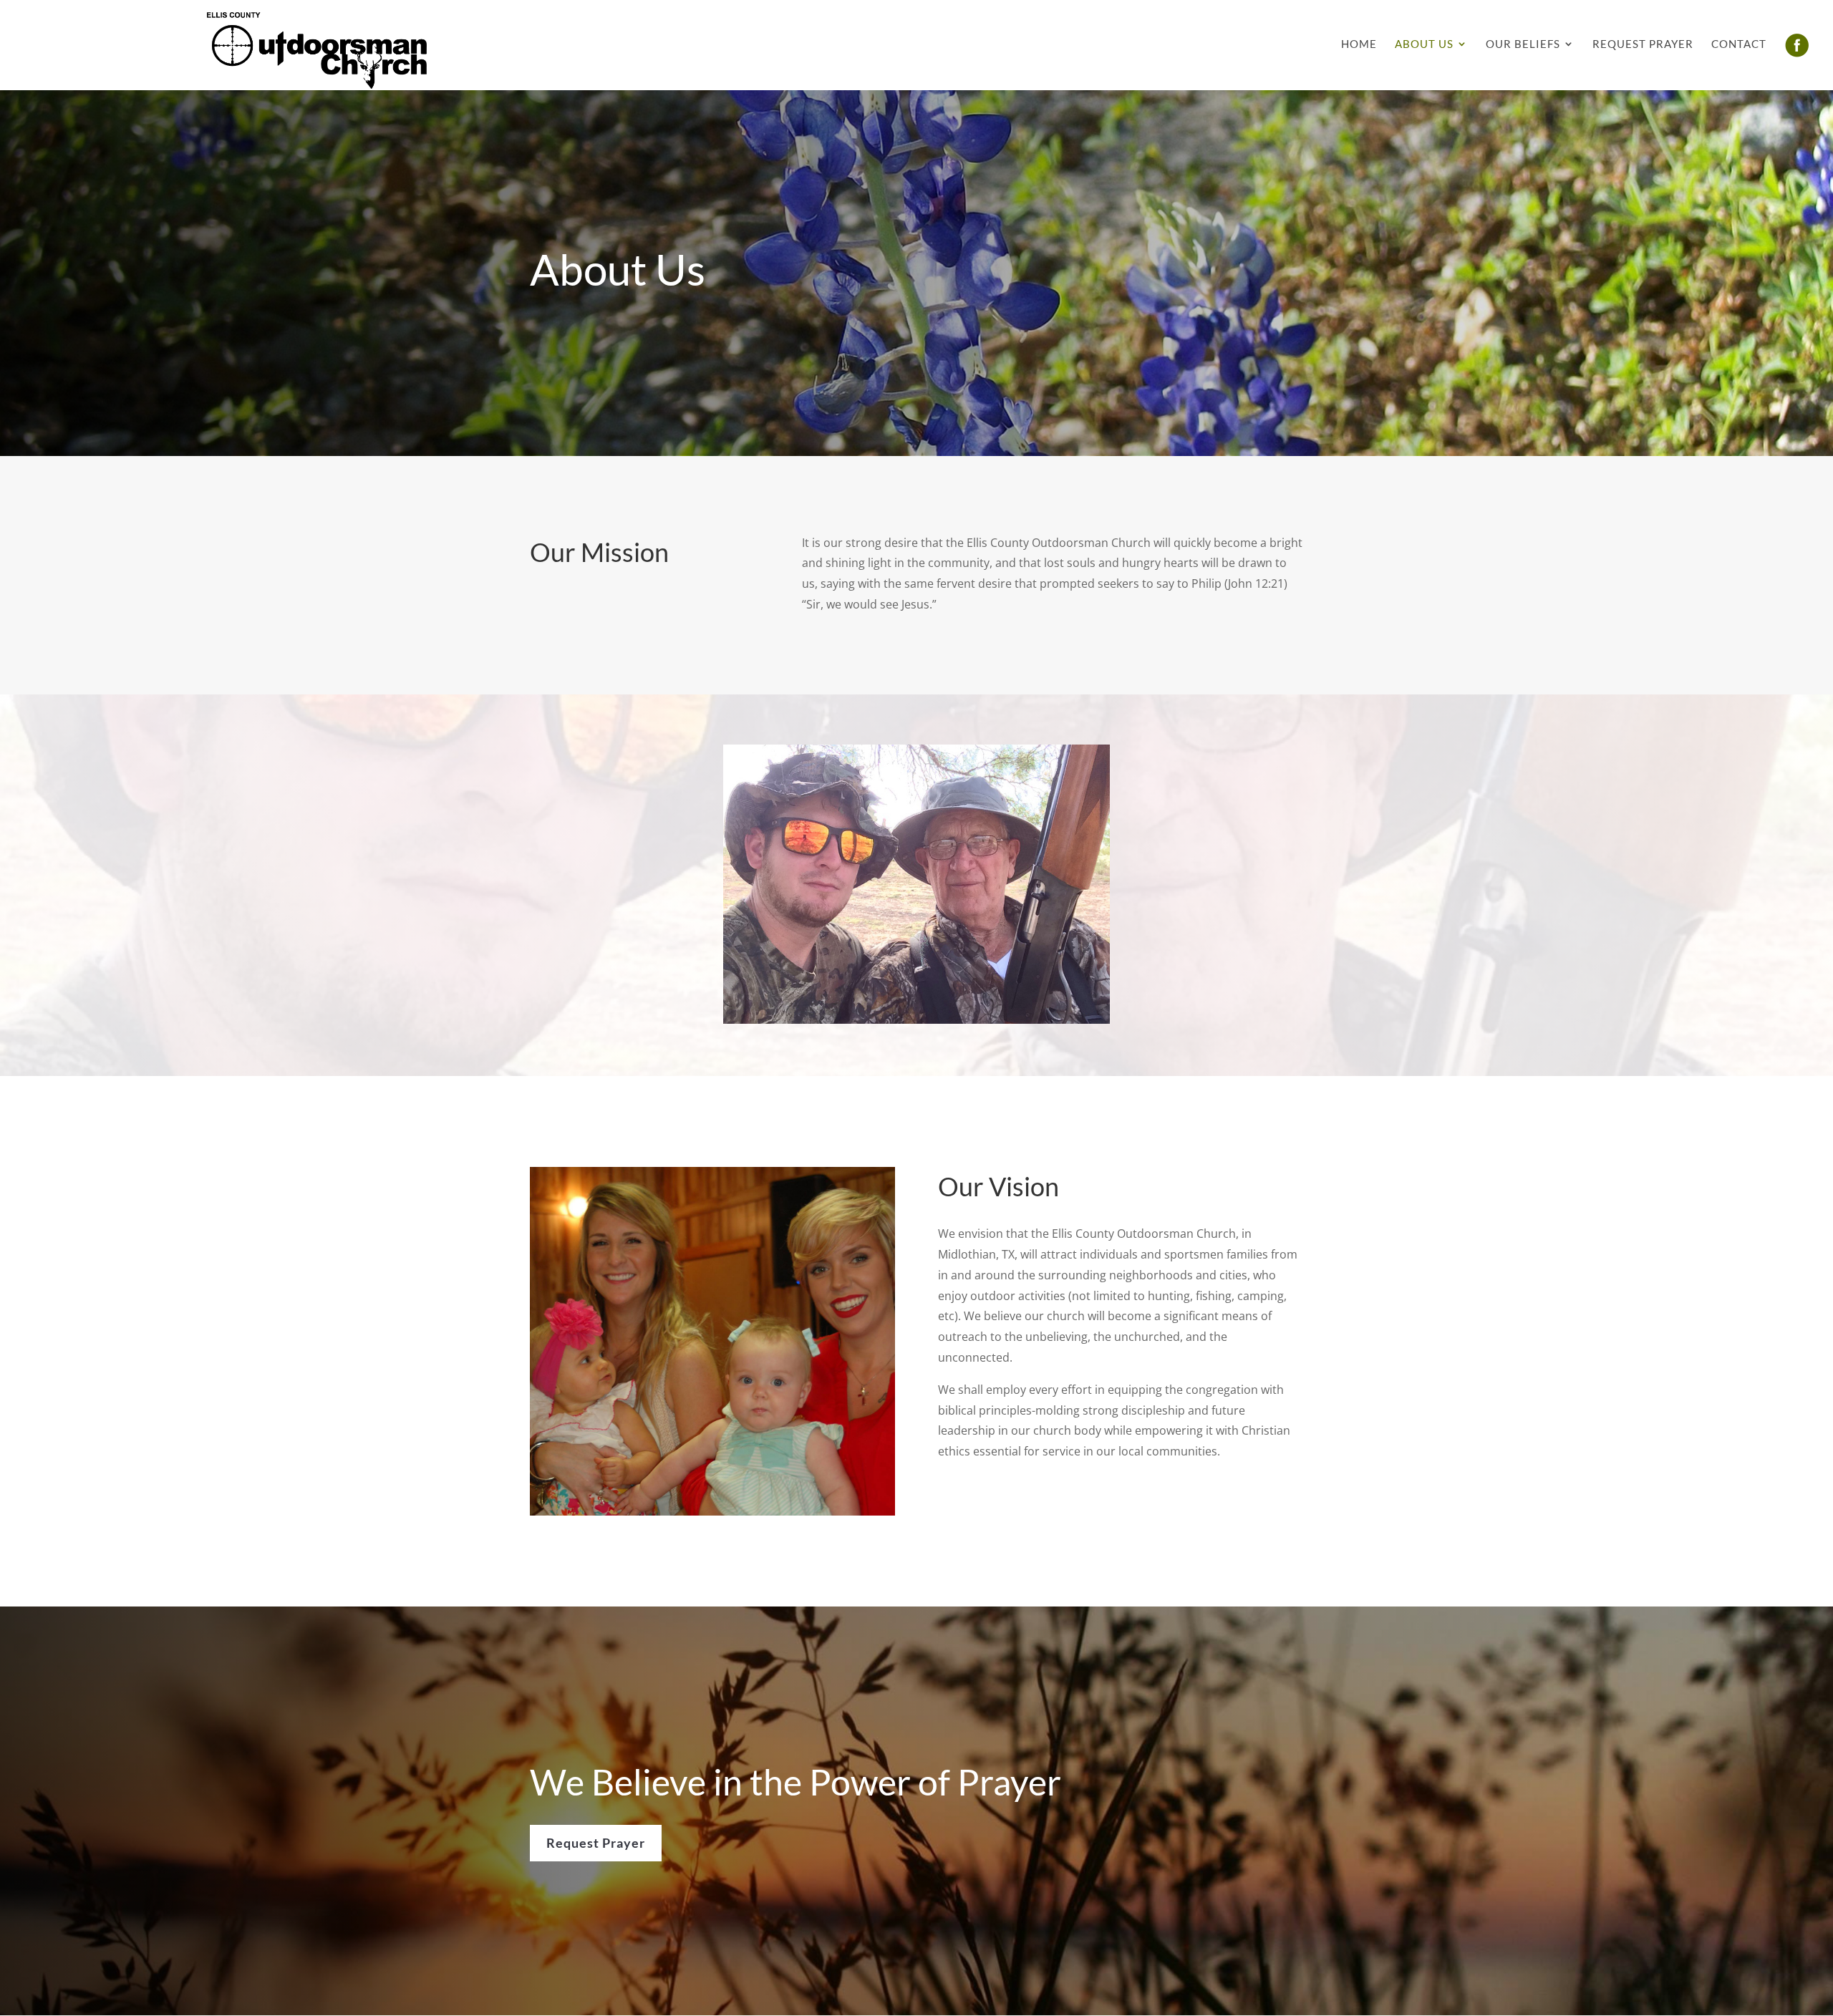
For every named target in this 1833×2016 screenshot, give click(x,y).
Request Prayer (1643, 44)
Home (1359, 44)
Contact (1739, 44)
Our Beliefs (1523, 44)
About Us (1424, 44)
